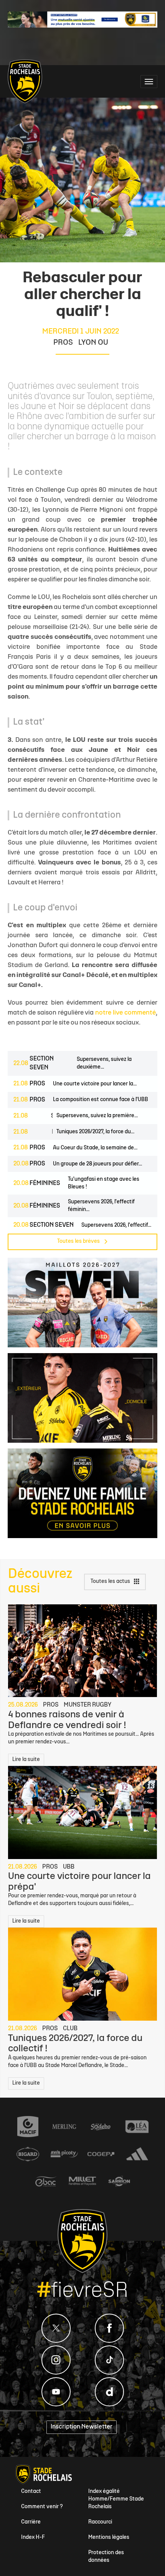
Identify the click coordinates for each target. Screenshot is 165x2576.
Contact (31, 2492)
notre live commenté (125, 1013)
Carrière (31, 2522)
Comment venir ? (42, 2507)
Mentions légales (109, 2538)
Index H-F (33, 2538)
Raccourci (100, 2522)
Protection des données (106, 2557)
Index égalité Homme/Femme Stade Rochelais (116, 2499)
